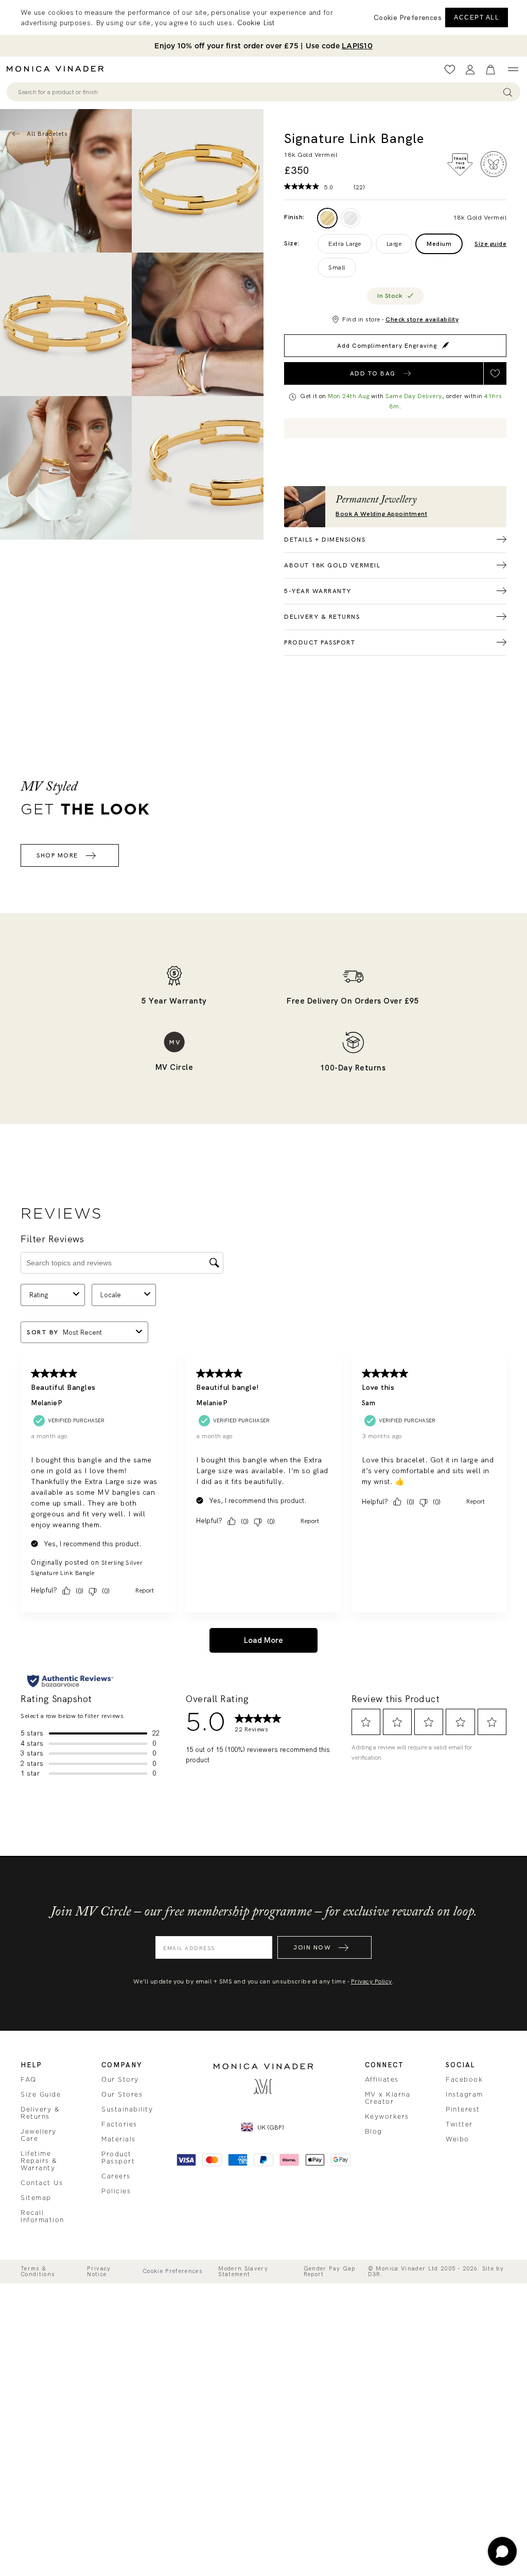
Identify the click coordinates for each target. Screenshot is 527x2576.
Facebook (464, 2080)
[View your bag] (490, 70)
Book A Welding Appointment (381, 514)
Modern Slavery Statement (243, 2271)
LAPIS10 (357, 46)
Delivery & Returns (40, 2113)
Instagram (464, 2095)
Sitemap (36, 2198)
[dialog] (263, 17)
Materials (119, 2139)
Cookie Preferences (172, 2271)
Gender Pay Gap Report (330, 2271)
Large (394, 244)
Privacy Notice (99, 2271)
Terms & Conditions (38, 2271)
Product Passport (118, 2158)
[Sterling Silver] (350, 218)
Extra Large (345, 244)
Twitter (459, 2124)
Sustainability (127, 2109)
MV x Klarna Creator (388, 2098)
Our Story (120, 2080)
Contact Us (42, 2183)
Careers (116, 2176)
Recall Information (42, 2216)
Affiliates (382, 2080)
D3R (374, 2274)
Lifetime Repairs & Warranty (39, 2161)
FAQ (29, 2080)
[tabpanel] (198, 181)
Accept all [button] (477, 17)
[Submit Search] (508, 92)
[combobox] (259, 92)
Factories (119, 2124)
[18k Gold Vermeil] (327, 218)
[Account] (470, 70)
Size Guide (41, 2095)
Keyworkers (387, 2117)
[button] (408, 17)
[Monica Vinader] (58, 69)
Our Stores (122, 2095)
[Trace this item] (460, 165)
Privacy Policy (372, 1981)
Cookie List (256, 23)
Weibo (458, 2139)
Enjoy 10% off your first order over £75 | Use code (263, 46)
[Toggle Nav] (513, 69)
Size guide (490, 244)
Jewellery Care (39, 2135)
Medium (439, 244)
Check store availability (422, 319)
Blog (374, 2132)
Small (337, 267)
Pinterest (463, 2109)
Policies (116, 2191)
